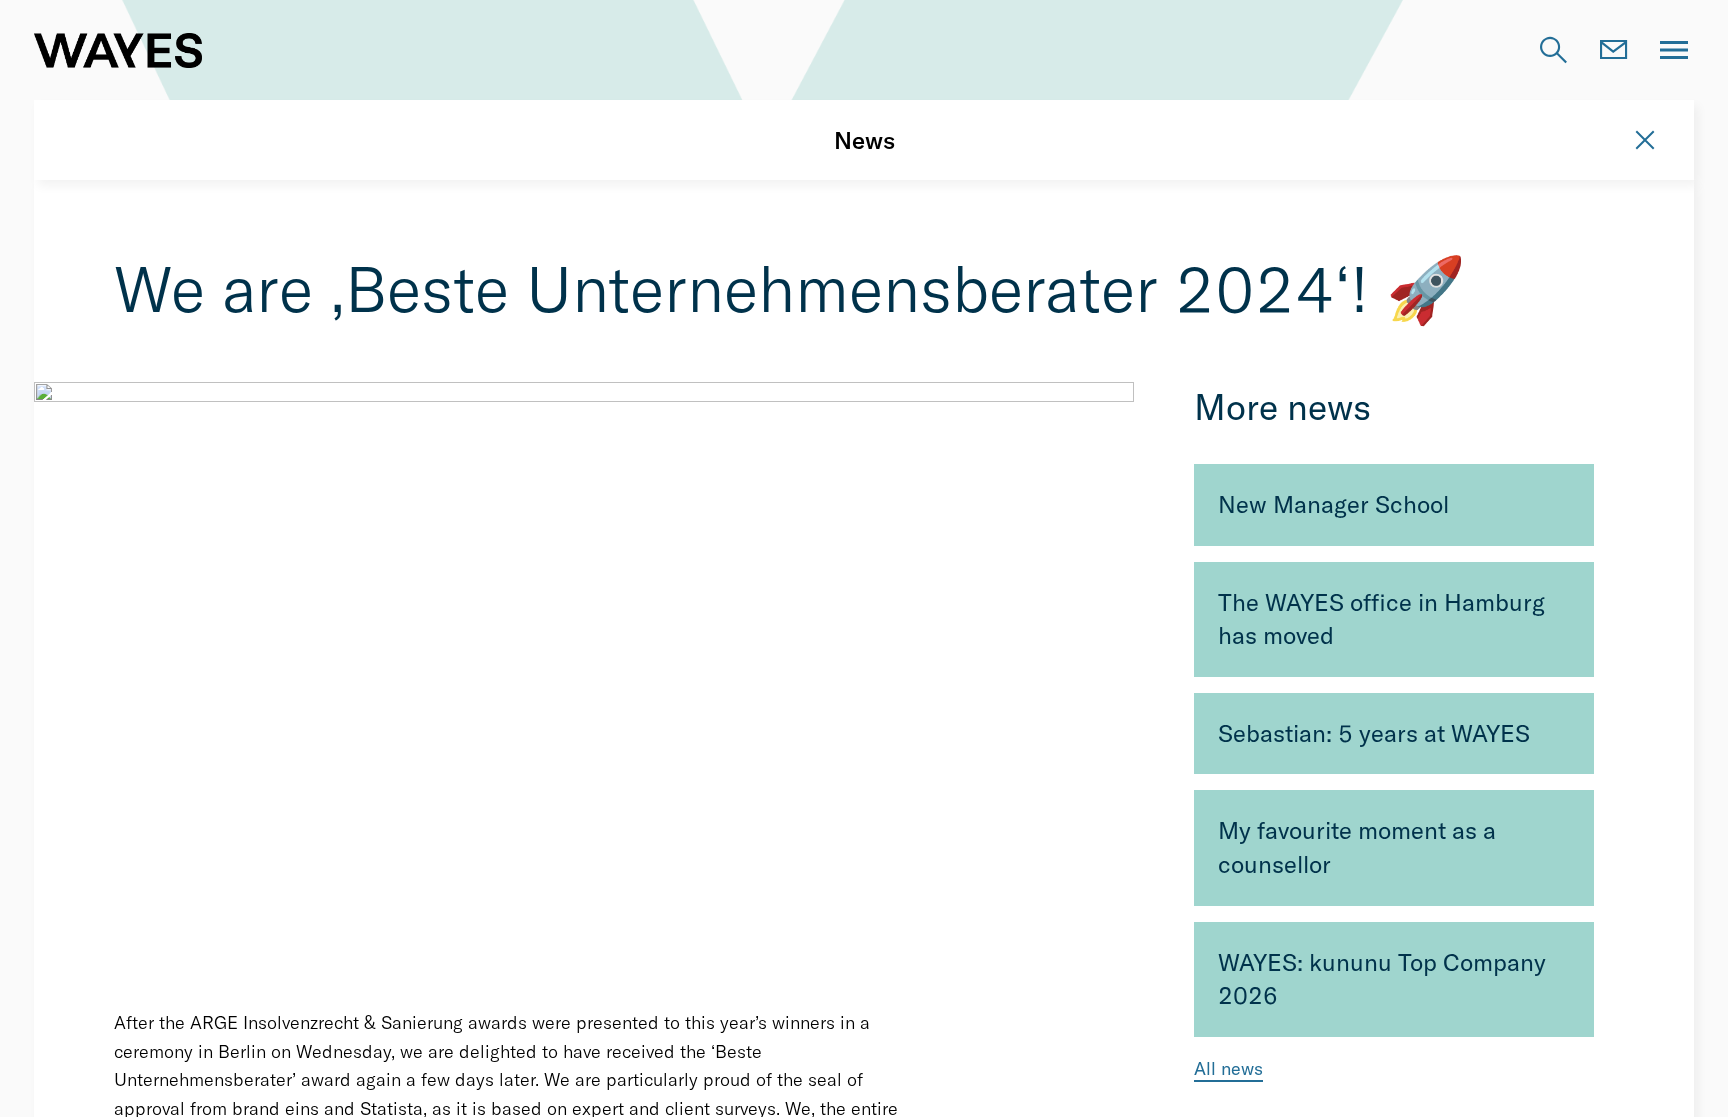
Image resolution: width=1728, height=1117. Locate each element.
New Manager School (1333, 504)
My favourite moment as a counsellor (1357, 847)
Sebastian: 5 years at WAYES (1374, 733)
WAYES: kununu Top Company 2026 (1382, 979)
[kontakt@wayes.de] (1614, 50)
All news (1228, 1068)
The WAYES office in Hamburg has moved (1381, 619)
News (864, 140)
